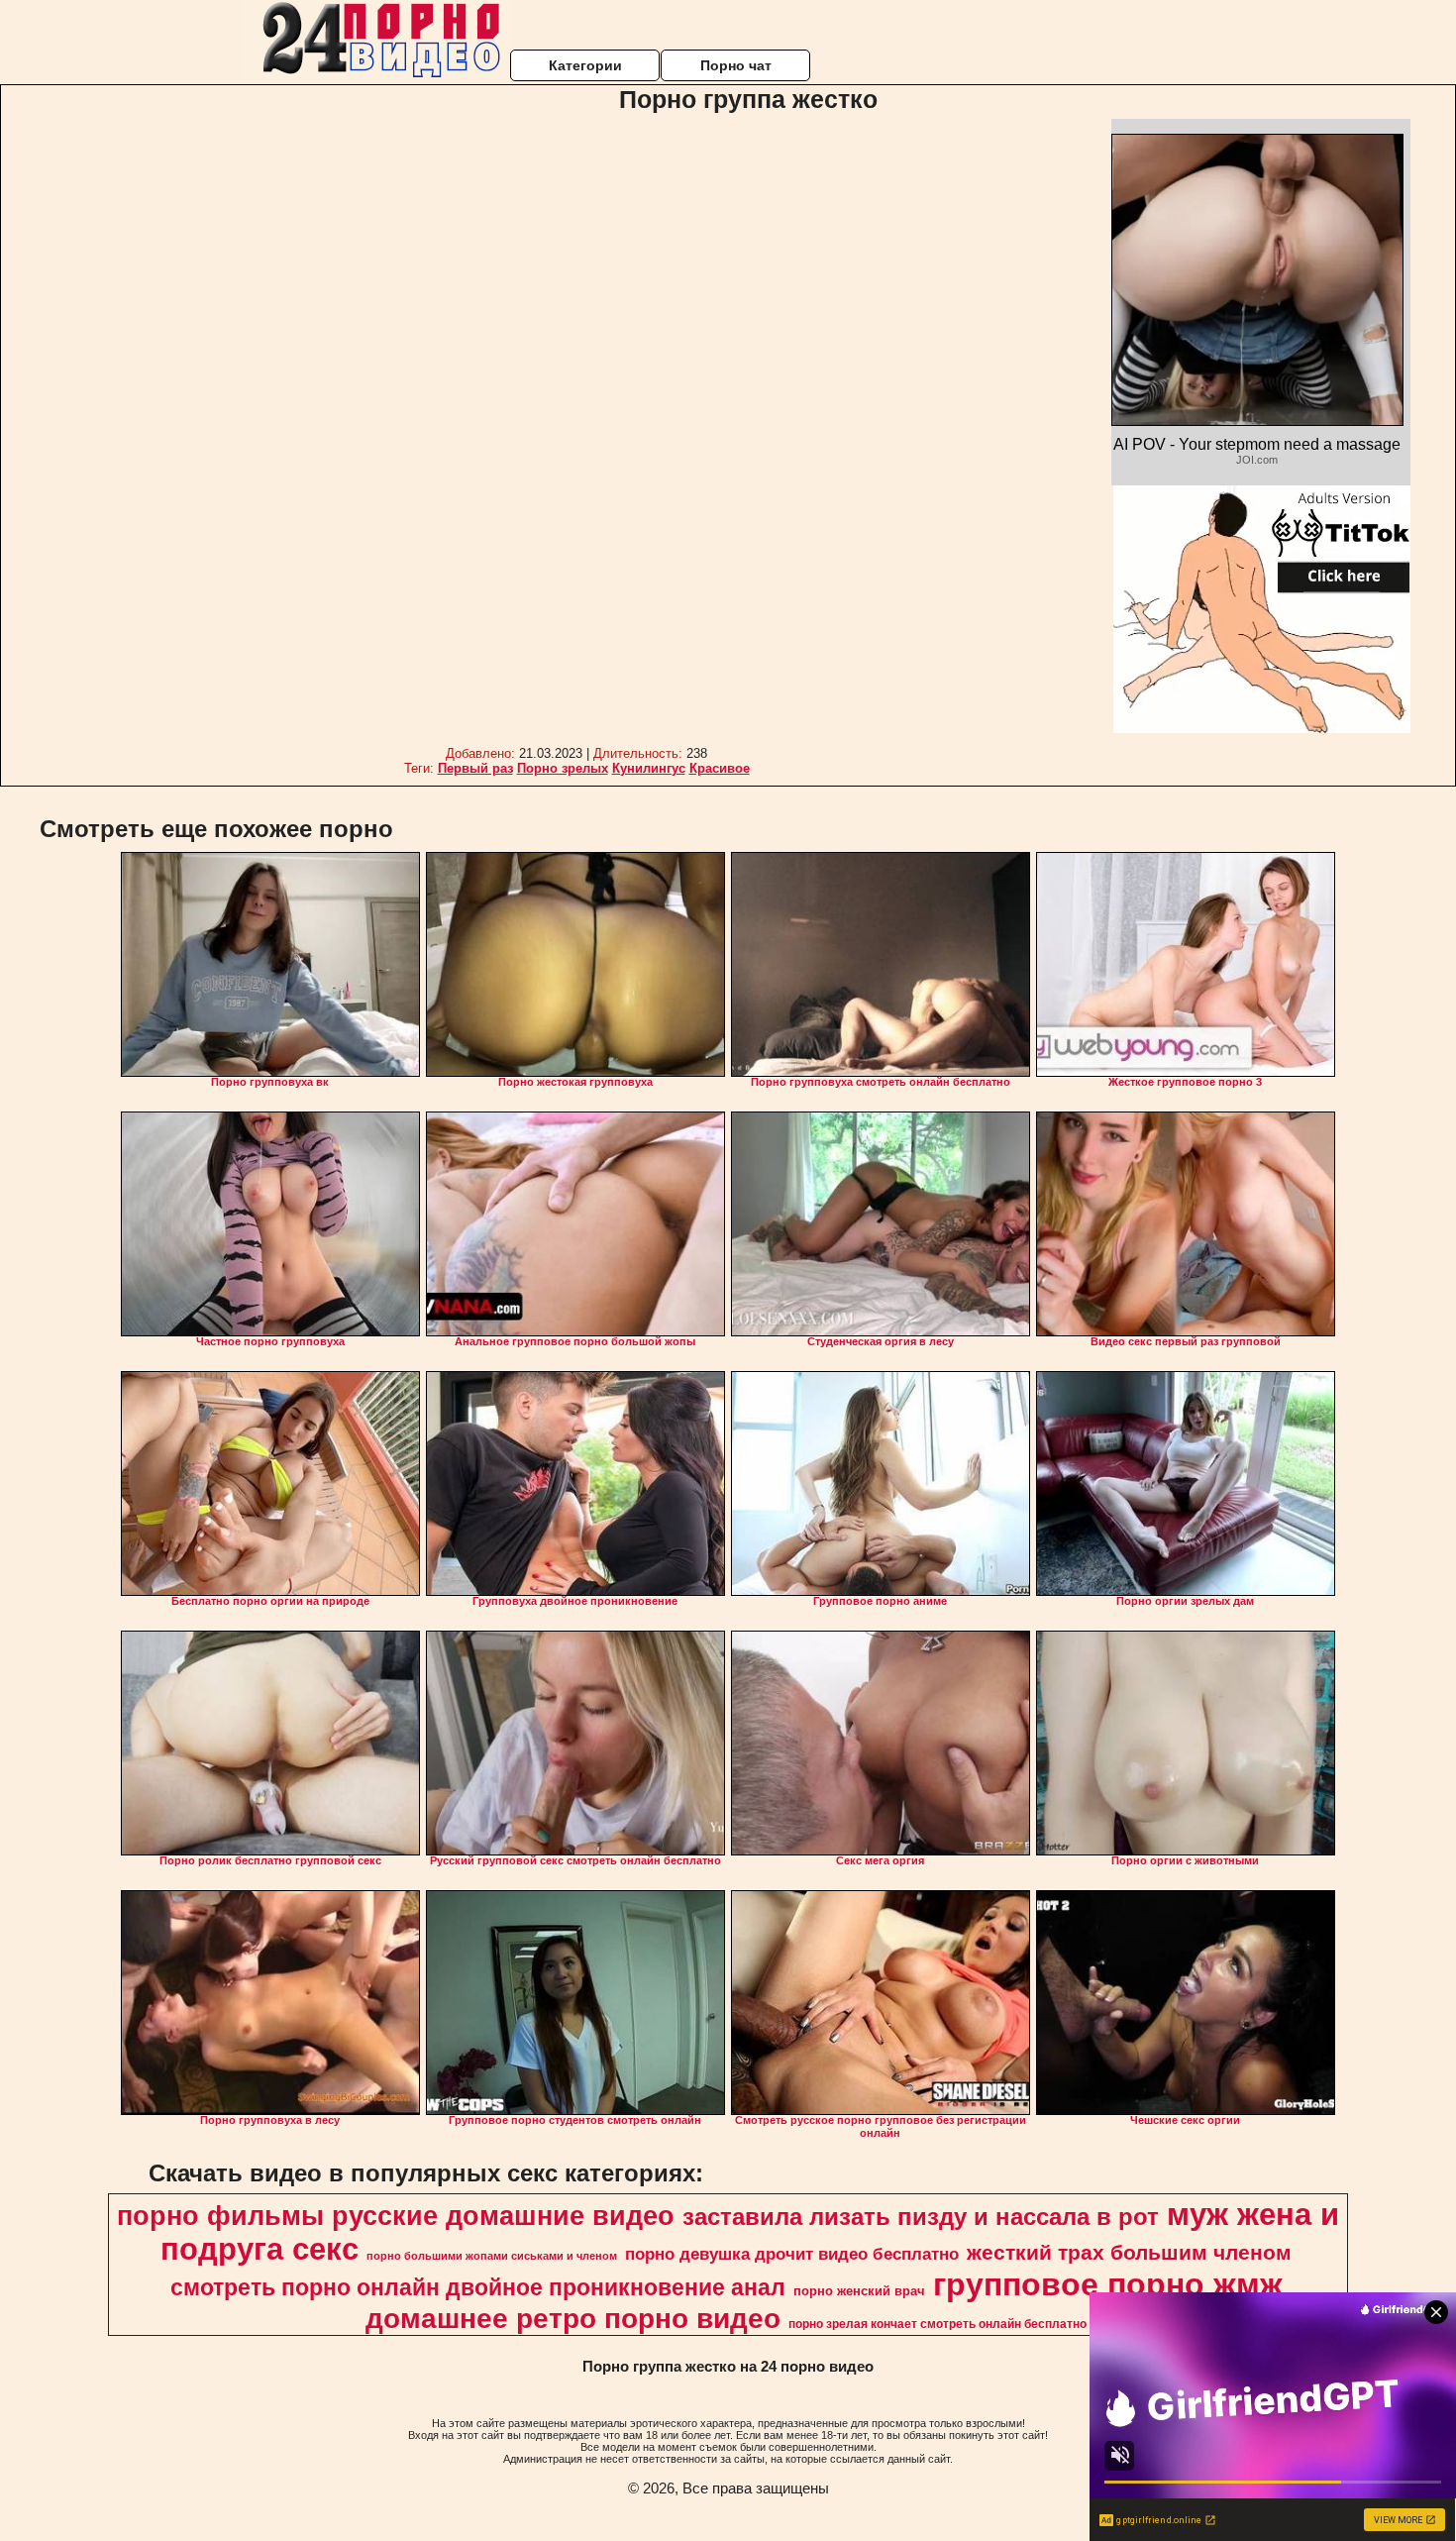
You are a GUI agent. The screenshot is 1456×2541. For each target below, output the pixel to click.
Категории (585, 65)
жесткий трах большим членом (1129, 2253)
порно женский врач (859, 2291)
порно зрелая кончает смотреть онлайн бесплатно (937, 2324)
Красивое (720, 768)
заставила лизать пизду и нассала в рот (921, 2217)
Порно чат (736, 65)
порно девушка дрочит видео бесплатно (792, 2254)
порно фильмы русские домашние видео (396, 2216)
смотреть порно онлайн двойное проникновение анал (478, 2287)
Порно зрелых (563, 768)
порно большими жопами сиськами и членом (492, 2256)
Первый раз (475, 768)
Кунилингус (649, 768)
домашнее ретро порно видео (573, 2319)
